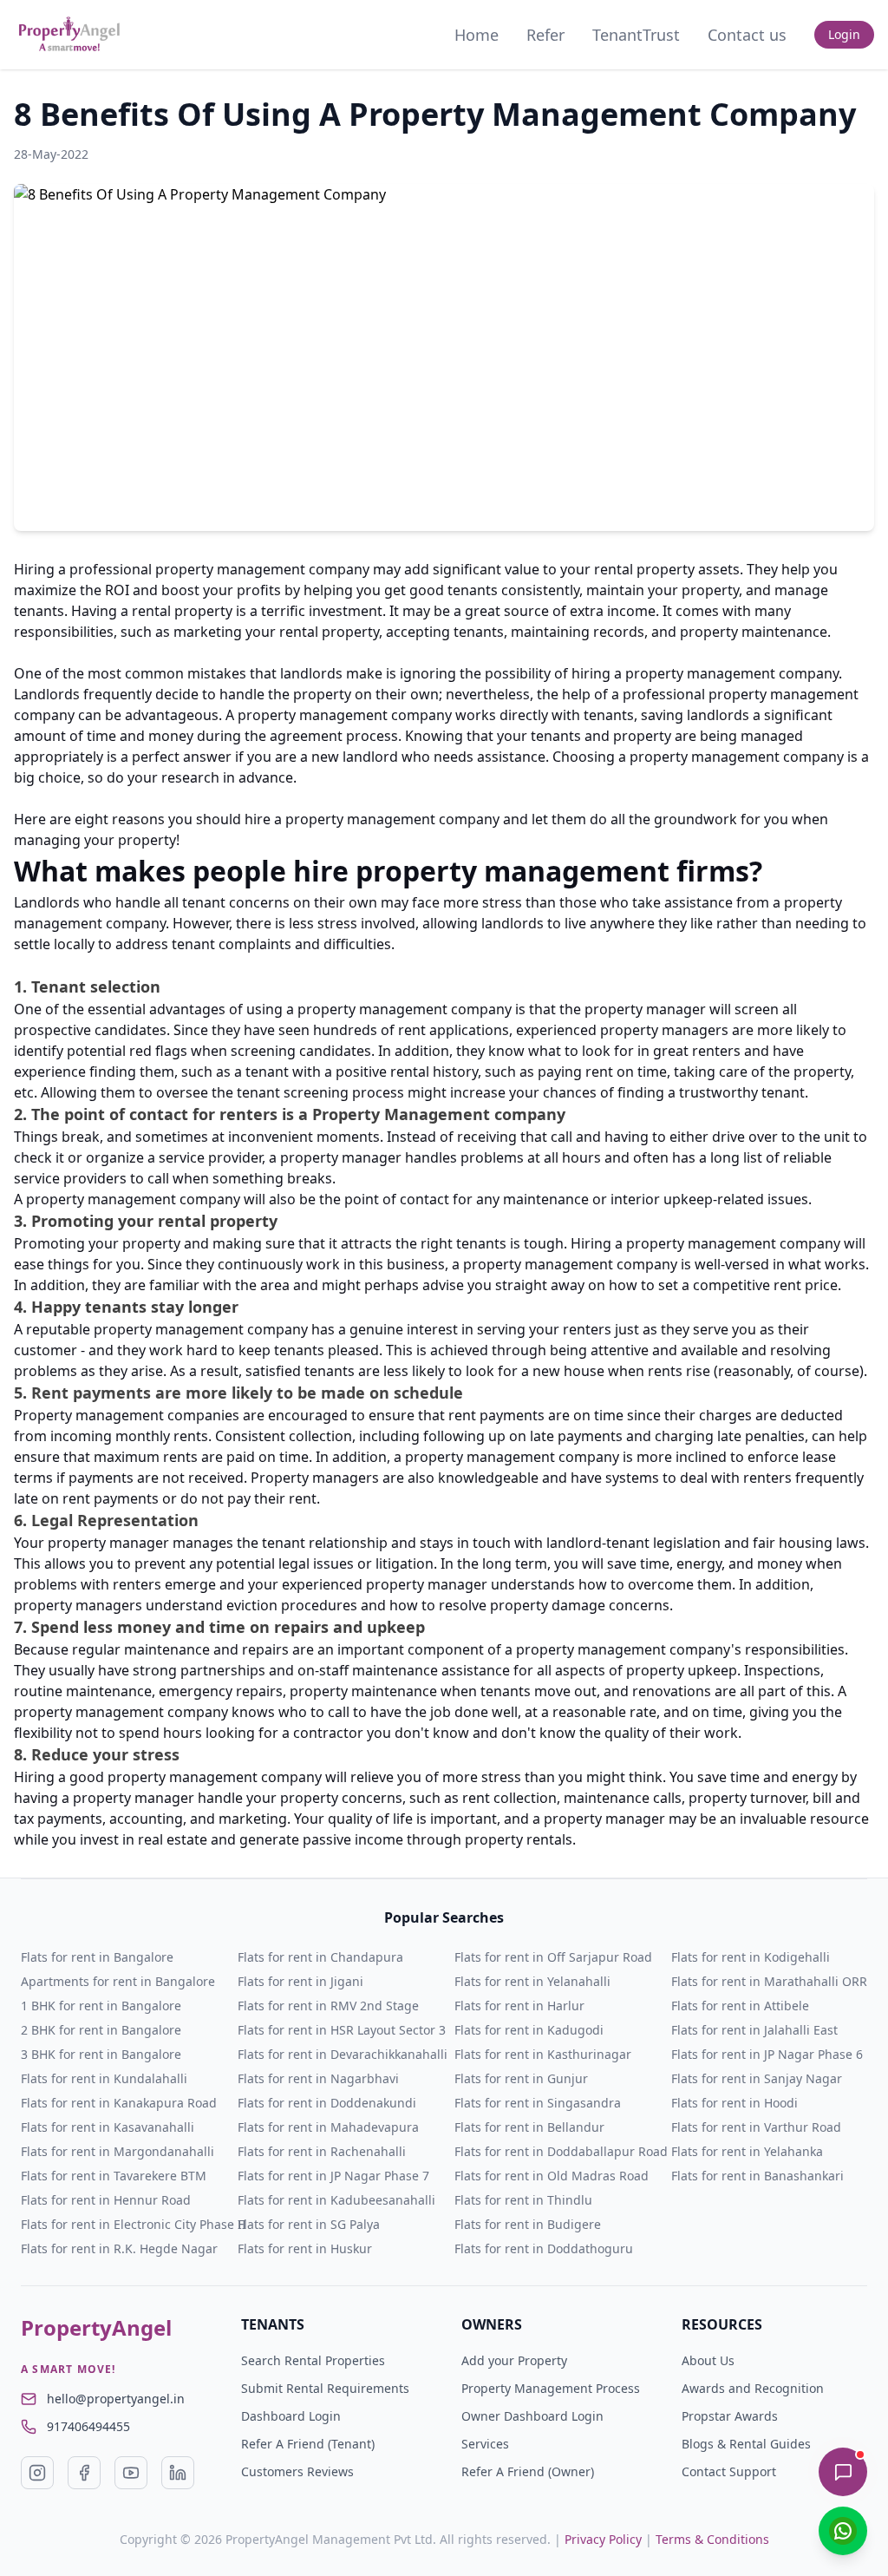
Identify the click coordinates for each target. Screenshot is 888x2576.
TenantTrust (636, 35)
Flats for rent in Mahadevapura (328, 2127)
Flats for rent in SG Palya (309, 2224)
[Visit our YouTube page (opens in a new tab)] (131, 2473)
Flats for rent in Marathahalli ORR (769, 1981)
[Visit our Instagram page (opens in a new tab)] (37, 2473)
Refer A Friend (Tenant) (308, 2444)
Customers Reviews (297, 2471)
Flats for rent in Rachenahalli (322, 2151)
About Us (708, 2360)
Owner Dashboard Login (532, 2416)
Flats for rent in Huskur (305, 2248)
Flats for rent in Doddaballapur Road (561, 2151)
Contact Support (729, 2471)
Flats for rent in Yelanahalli (532, 1981)
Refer (545, 35)
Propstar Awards (730, 2416)
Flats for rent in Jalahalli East (754, 2030)
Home (477, 35)
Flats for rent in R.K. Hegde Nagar (119, 2248)
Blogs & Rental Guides (746, 2444)
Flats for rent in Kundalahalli (104, 2078)
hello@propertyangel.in (116, 2399)
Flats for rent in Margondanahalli (118, 2151)
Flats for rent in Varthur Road (756, 2127)
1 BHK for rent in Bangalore (101, 2006)
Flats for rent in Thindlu (523, 2200)
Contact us (747, 35)
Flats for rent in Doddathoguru (544, 2248)
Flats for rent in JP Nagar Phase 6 (767, 2054)
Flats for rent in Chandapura (320, 1957)
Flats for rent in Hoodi (735, 2103)
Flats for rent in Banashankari (757, 2176)
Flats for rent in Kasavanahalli (108, 2127)
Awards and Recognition (753, 2388)
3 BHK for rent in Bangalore (101, 2054)
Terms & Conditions (712, 2539)
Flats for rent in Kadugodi (529, 2030)
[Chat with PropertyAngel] (843, 2472)
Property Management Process (551, 2388)
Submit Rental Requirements (325, 2388)
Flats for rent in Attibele (740, 2006)
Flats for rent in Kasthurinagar (543, 2054)
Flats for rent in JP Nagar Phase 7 (333, 2176)
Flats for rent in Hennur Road (106, 2200)
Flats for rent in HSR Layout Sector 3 (342, 2030)
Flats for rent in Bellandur (529, 2127)
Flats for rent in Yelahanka (747, 2151)
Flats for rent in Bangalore (97, 1957)
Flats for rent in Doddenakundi (327, 2103)
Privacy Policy (603, 2539)
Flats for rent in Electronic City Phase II (134, 2224)
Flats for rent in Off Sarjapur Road (553, 1957)
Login (844, 34)
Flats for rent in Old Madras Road (552, 2176)
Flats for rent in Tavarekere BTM (114, 2176)
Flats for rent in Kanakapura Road (119, 2103)
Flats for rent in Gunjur (521, 2078)
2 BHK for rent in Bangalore (101, 2030)
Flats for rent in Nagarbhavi (318, 2078)
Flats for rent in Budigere (528, 2224)
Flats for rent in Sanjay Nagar (757, 2078)
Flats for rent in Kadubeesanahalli (336, 2200)
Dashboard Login (291, 2416)
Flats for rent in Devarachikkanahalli (343, 2054)
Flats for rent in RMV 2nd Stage (328, 2006)
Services (485, 2444)
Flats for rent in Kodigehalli (751, 1957)
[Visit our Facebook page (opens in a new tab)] (84, 2473)
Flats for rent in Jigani (300, 1981)
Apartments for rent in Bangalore (118, 1981)
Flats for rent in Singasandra (538, 2103)
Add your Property (514, 2360)
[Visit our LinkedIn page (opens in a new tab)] (178, 2473)
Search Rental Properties (313, 2360)
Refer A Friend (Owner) (528, 2471)
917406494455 (88, 2426)
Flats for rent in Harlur (519, 2006)
